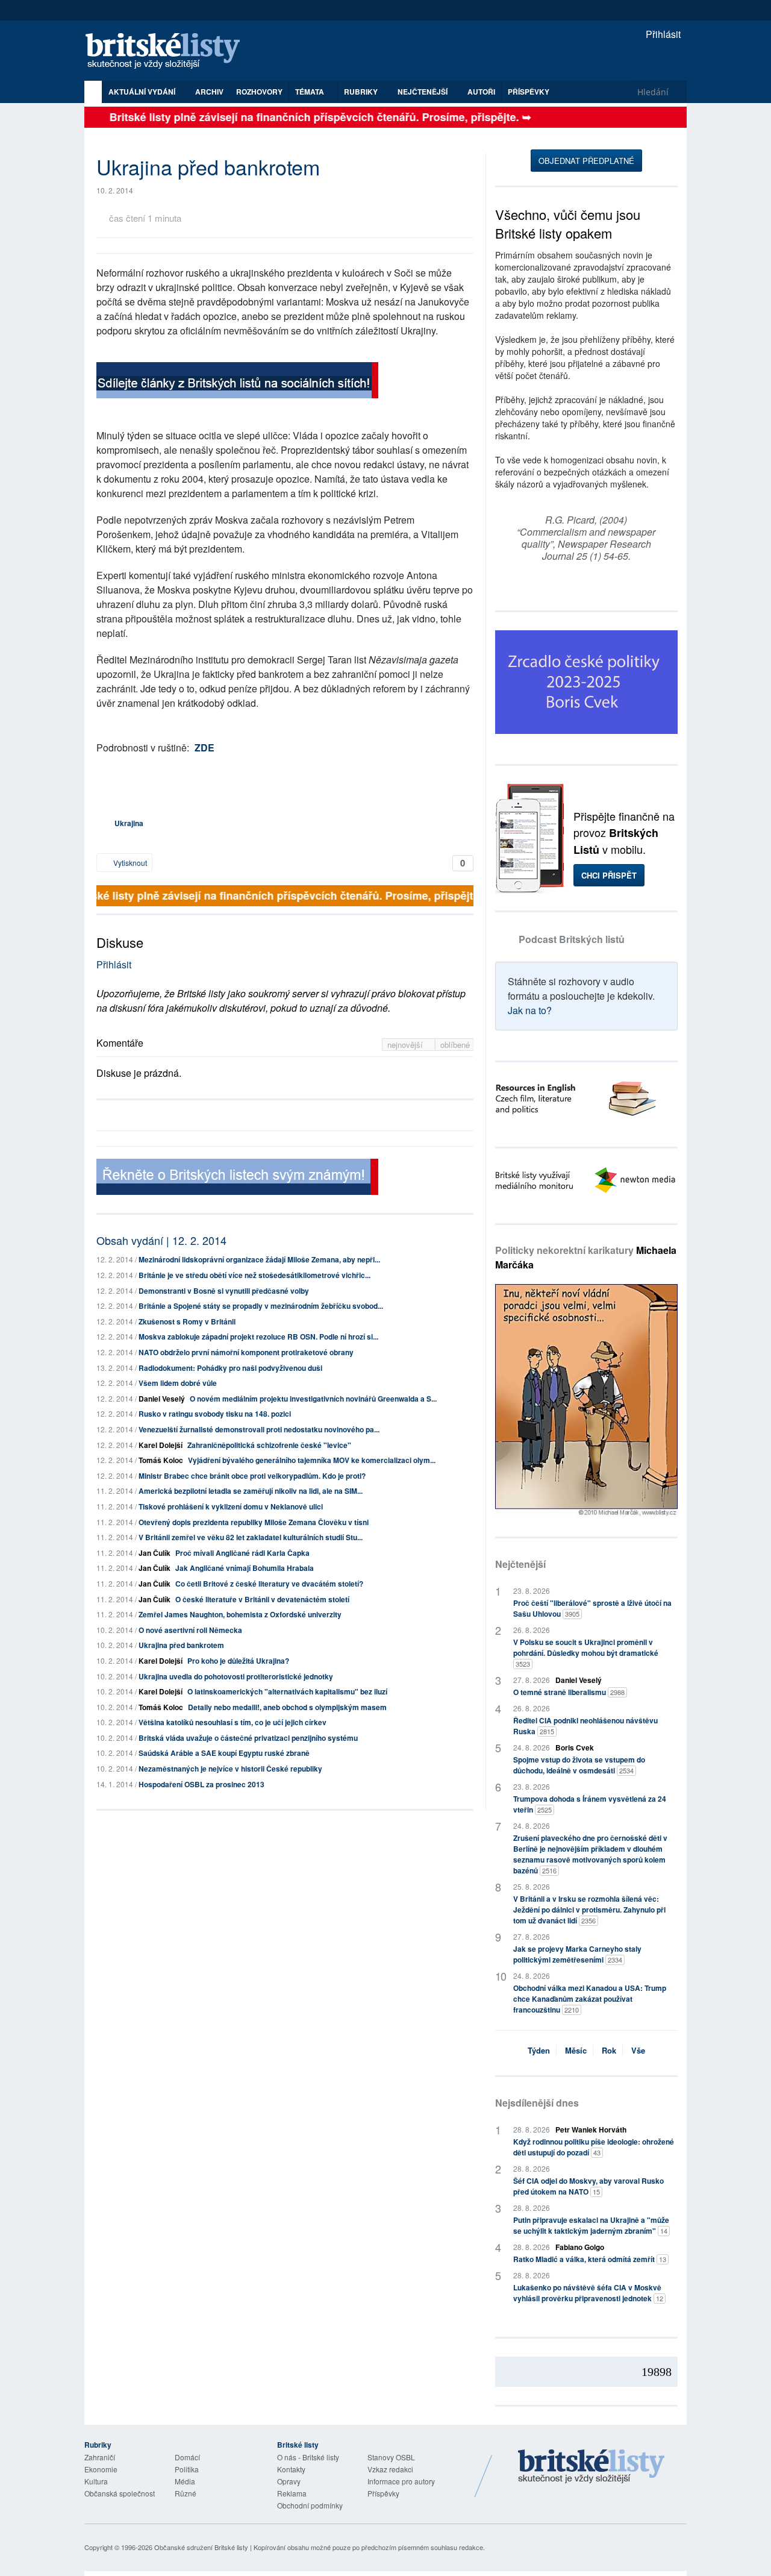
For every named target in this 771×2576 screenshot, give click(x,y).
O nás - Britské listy (308, 2457)
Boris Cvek (575, 1747)
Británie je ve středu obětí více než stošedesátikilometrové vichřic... (254, 1275)
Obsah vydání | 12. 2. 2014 (161, 1240)
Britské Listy (592, 2467)
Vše (638, 2050)
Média (185, 2481)
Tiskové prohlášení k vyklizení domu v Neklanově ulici (231, 1506)
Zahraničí (100, 2457)
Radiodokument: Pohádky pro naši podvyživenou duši (230, 1368)
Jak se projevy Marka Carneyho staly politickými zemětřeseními (577, 1954)
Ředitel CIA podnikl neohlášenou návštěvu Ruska (585, 1726)
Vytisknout (129, 863)
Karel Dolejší (161, 1445)
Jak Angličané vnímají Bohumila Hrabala (245, 1568)
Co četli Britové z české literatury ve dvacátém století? (269, 1584)
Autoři (481, 92)
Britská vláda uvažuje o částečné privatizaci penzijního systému (248, 1738)
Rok (609, 2050)
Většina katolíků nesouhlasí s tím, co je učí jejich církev (233, 1722)
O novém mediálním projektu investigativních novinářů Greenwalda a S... (313, 1399)
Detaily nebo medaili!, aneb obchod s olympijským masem (287, 1707)
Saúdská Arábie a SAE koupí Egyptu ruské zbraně (224, 1753)
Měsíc (576, 2050)
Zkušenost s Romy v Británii (187, 1321)
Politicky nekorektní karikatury (586, 1257)
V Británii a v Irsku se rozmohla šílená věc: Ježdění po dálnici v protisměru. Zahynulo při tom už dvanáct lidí (589, 1910)
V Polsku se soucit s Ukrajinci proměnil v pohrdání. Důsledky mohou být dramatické (586, 1653)
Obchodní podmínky (310, 2505)
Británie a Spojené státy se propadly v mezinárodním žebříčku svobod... (261, 1306)
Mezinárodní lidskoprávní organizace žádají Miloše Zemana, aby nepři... (259, 1259)
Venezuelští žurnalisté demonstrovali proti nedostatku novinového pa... (259, 1429)
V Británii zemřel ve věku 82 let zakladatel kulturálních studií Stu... (251, 1537)
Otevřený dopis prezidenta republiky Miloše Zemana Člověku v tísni (254, 1522)
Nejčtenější (520, 1564)
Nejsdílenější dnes (537, 2103)
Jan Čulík (155, 1553)
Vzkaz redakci (390, 2469)
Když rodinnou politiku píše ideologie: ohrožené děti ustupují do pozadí (594, 2147)
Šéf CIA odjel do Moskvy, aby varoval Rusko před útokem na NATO (588, 2186)
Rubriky (362, 92)
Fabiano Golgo (580, 2247)
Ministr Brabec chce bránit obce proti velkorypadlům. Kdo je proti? (252, 1476)
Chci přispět (609, 875)
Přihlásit (662, 34)
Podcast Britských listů (572, 939)
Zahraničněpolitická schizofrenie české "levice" (269, 1445)
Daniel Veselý (162, 1399)
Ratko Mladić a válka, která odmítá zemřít (590, 2259)
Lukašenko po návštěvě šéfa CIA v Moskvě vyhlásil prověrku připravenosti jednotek (588, 2293)
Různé (186, 2493)
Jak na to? (530, 1010)
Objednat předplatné (586, 161)
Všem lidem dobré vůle (178, 1383)
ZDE (204, 747)
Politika (187, 2469)
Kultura (96, 2481)
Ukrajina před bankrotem (181, 1645)
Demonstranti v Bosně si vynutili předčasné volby (224, 1291)
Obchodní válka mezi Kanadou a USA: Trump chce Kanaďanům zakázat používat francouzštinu (590, 1999)
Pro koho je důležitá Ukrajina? (238, 1661)
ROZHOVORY (259, 92)
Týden (539, 2050)
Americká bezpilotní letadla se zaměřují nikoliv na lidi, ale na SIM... (251, 1491)
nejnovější (406, 1045)
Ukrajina (129, 823)
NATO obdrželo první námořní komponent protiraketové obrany (246, 1352)
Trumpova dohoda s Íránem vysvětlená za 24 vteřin (590, 1804)
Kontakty (291, 2469)
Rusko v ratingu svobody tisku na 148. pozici (215, 1414)
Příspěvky (529, 92)
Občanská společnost (120, 2493)
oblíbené (455, 1045)
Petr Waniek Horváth (591, 2129)
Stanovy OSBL (391, 2457)
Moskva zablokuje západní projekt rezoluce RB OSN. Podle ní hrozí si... (258, 1337)
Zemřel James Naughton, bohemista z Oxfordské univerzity (240, 1614)
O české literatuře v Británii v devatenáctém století (262, 1599)
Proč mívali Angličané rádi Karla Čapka (242, 1553)
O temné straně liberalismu (569, 1692)
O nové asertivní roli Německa (190, 1630)
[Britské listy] (237, 382)
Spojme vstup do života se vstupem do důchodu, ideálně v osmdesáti (579, 1765)
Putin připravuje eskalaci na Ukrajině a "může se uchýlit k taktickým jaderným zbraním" (591, 2225)
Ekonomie (101, 2469)
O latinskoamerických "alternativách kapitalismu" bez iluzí (287, 1691)
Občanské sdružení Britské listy (201, 2547)
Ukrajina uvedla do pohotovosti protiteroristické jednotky (236, 1676)
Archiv (209, 92)
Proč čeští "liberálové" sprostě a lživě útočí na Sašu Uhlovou (592, 1608)
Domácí (187, 2457)
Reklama (292, 2493)
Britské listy (169, 52)
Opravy (289, 2481)
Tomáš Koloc (161, 1460)
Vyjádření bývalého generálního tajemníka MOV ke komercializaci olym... (312, 1460)
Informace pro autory (401, 2481)
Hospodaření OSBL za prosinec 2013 (201, 1784)
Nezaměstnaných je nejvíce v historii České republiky (230, 1769)
